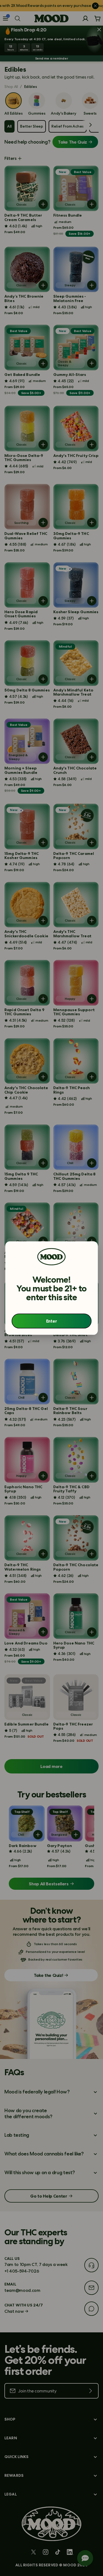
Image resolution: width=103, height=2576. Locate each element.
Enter (51, 1321)
